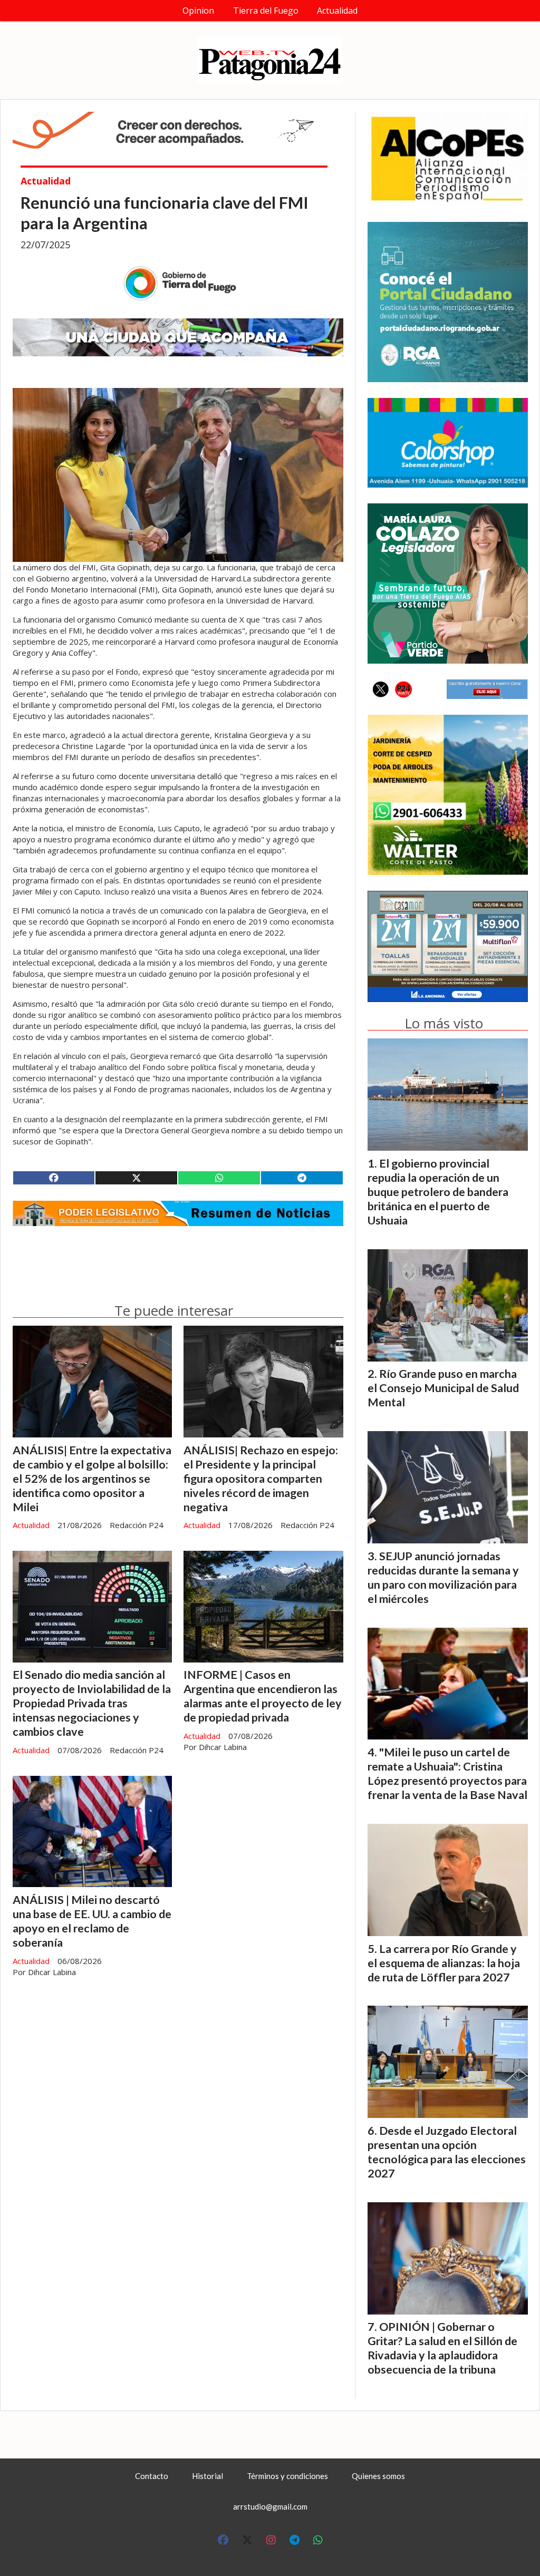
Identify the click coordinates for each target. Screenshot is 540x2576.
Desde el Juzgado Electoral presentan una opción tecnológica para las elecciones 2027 (447, 2152)
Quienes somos (378, 2476)
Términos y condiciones (287, 2476)
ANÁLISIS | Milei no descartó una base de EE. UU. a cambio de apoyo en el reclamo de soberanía (92, 1921)
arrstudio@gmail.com (270, 2506)
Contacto (152, 2476)
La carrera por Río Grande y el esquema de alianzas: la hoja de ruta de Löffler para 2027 (444, 1963)
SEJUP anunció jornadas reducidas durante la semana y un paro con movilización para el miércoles (443, 1577)
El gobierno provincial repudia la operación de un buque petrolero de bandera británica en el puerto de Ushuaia (438, 1192)
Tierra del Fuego (266, 11)
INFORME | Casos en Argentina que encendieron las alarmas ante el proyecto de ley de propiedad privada (263, 1696)
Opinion (198, 11)
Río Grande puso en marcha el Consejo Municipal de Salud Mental (443, 1388)
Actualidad (337, 11)
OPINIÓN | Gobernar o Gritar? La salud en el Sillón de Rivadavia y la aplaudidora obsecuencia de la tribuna (442, 2348)
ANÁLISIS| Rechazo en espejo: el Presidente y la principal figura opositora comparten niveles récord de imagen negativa (261, 1479)
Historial (208, 2476)
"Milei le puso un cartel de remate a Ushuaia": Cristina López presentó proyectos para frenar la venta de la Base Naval (447, 1773)
